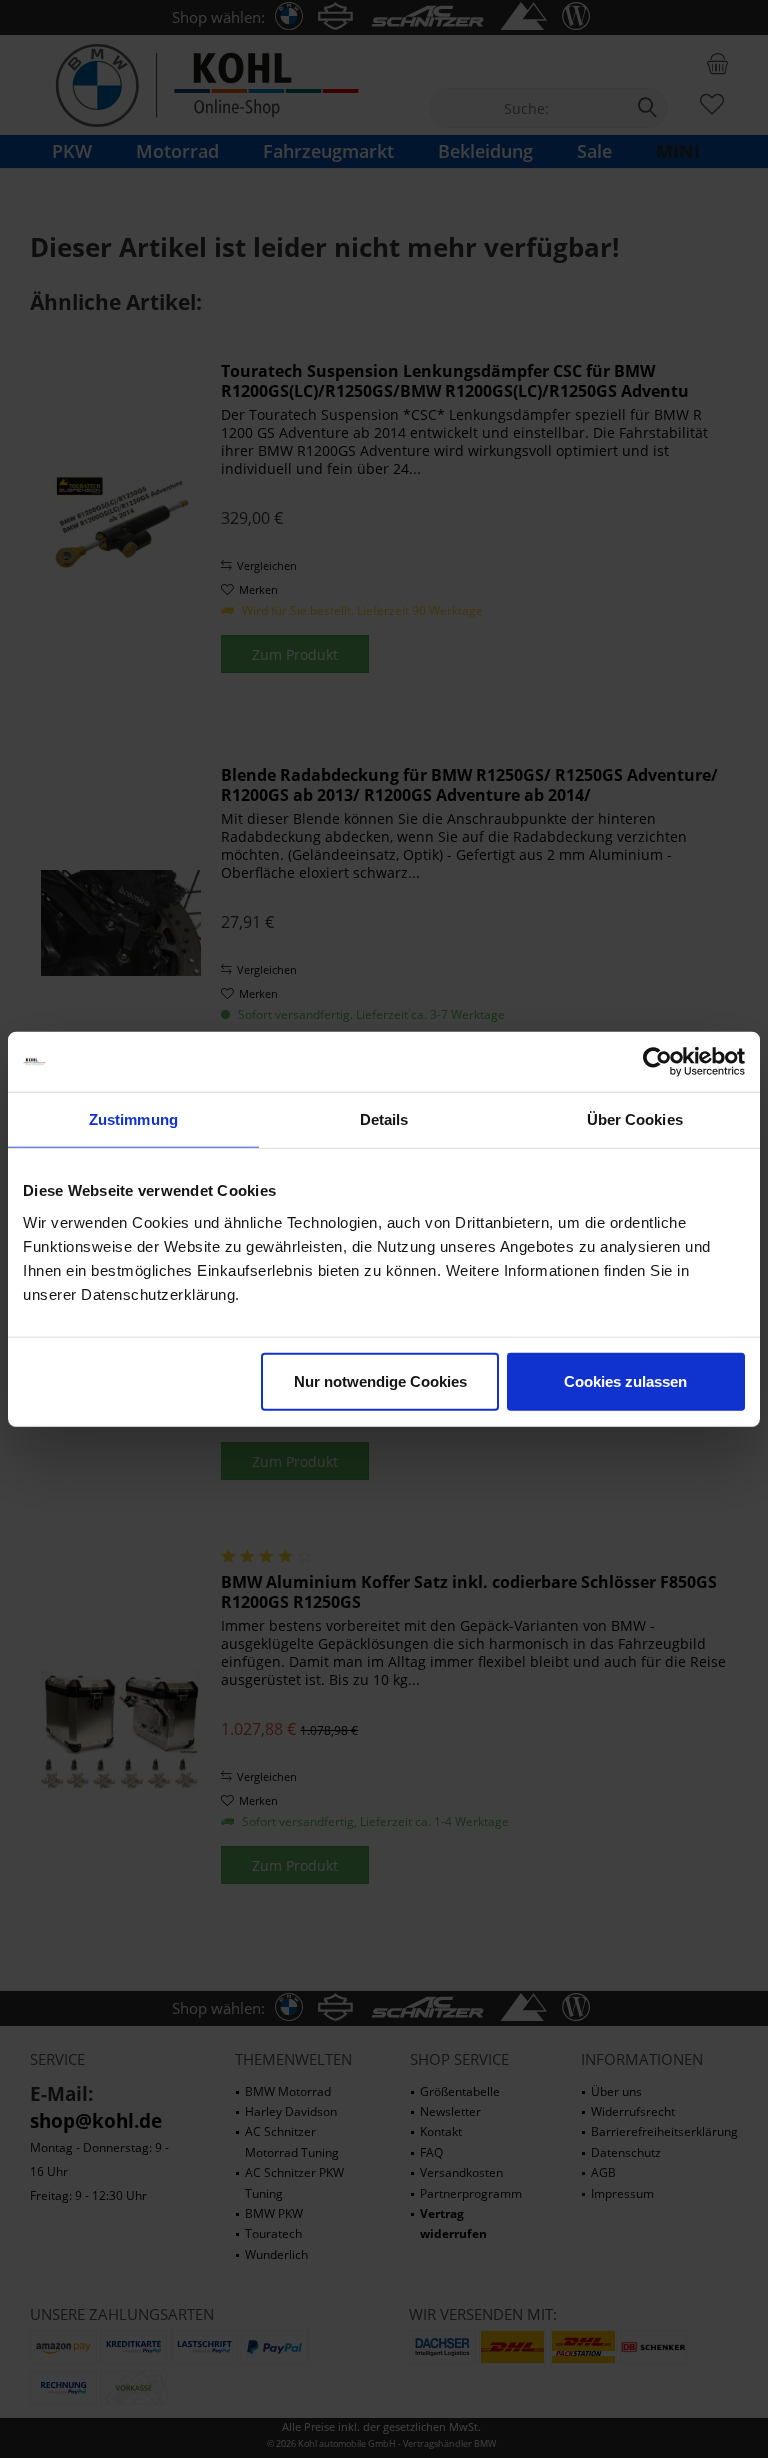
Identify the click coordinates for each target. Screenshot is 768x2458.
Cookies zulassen (625, 1380)
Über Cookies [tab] (635, 1119)
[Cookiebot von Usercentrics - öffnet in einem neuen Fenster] (657, 1062)
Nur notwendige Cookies (380, 1380)
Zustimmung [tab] (133, 1119)
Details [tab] (384, 1119)
